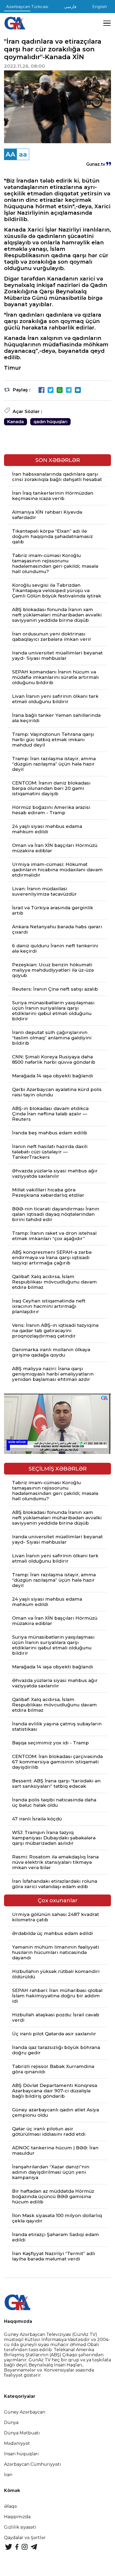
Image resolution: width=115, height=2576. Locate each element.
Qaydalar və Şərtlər (25, 2538)
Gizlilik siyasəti (20, 2527)
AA (10, 154)
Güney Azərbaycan (25, 2412)
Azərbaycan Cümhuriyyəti (32, 2464)
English (100, 7)
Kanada (16, 422)
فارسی (70, 7)
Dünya (11, 2422)
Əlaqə (10, 2506)
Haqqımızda (17, 2517)
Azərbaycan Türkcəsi (27, 7)
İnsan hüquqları (21, 2454)
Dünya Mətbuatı (22, 2433)
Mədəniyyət (17, 2443)
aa (23, 154)
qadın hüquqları (50, 422)
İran (8, 2475)
